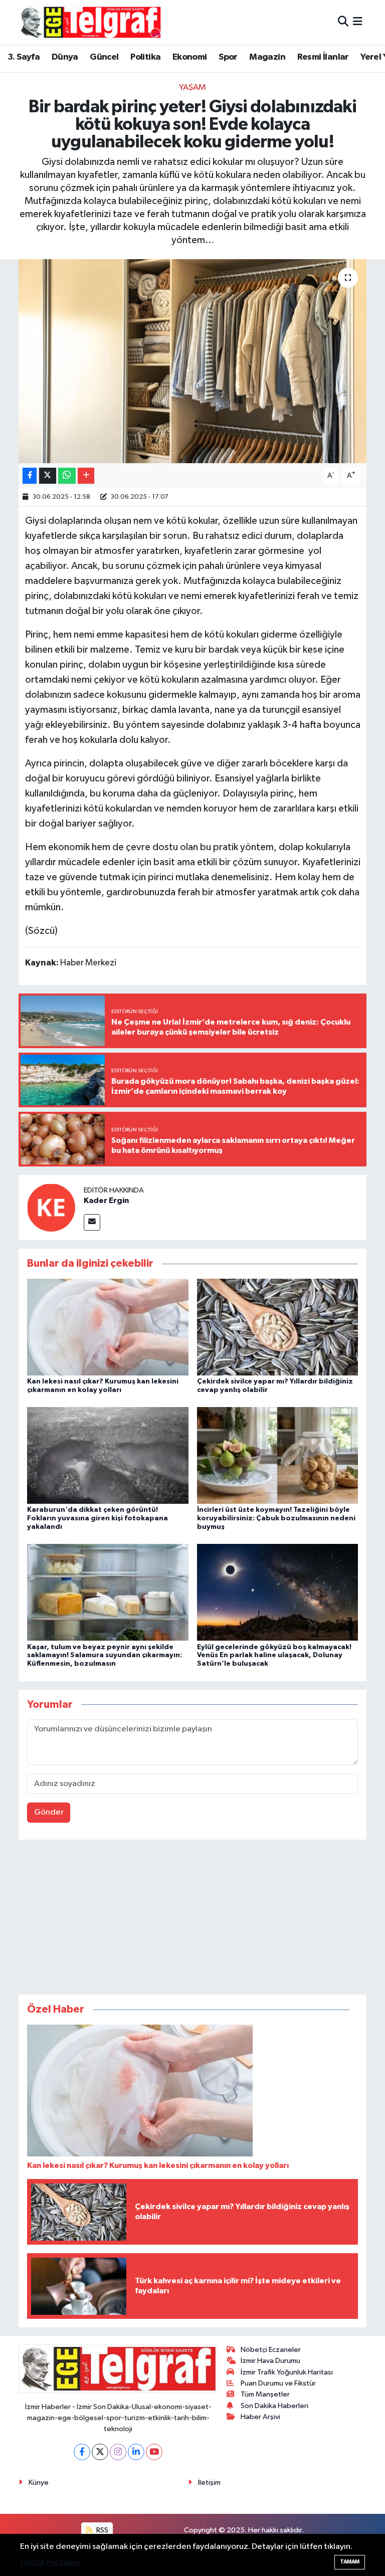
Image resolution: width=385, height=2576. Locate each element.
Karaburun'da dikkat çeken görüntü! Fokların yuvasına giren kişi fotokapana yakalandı (98, 1518)
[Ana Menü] (358, 22)
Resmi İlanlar (323, 57)
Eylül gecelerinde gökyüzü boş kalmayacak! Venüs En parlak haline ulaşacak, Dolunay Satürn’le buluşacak (274, 1656)
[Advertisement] (192, 1919)
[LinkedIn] (136, 2452)
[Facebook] (82, 2452)
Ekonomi (190, 57)
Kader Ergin (106, 1201)
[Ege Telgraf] (90, 22)
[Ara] (343, 22)
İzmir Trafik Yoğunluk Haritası (287, 2372)
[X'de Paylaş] (48, 476)
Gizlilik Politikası (50, 2563)
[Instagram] (118, 2452)
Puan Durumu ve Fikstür (278, 2383)
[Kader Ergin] (51, 1207)
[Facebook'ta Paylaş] (30, 476)
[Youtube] (154, 2452)
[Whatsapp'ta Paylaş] (67, 476)
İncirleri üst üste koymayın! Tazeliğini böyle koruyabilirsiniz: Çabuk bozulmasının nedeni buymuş (276, 1518)
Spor (228, 57)
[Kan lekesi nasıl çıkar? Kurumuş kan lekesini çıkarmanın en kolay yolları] (108, 1327)
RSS (102, 2530)
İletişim (209, 2483)
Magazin (267, 57)
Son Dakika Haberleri (274, 2406)
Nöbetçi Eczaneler (271, 2350)
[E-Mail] (92, 1222)
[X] (100, 2452)
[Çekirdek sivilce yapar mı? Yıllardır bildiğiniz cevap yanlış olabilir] (278, 1327)
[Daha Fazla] (86, 476)
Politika (145, 57)
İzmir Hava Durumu (270, 2361)
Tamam (350, 2562)
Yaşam (192, 87)
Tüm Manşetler (265, 2394)
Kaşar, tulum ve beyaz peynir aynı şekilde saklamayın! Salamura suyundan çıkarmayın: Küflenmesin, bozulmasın (105, 1656)
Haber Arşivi (260, 2417)
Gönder (49, 1812)
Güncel (104, 57)
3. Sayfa (24, 57)
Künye (39, 2483)
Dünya (65, 57)
